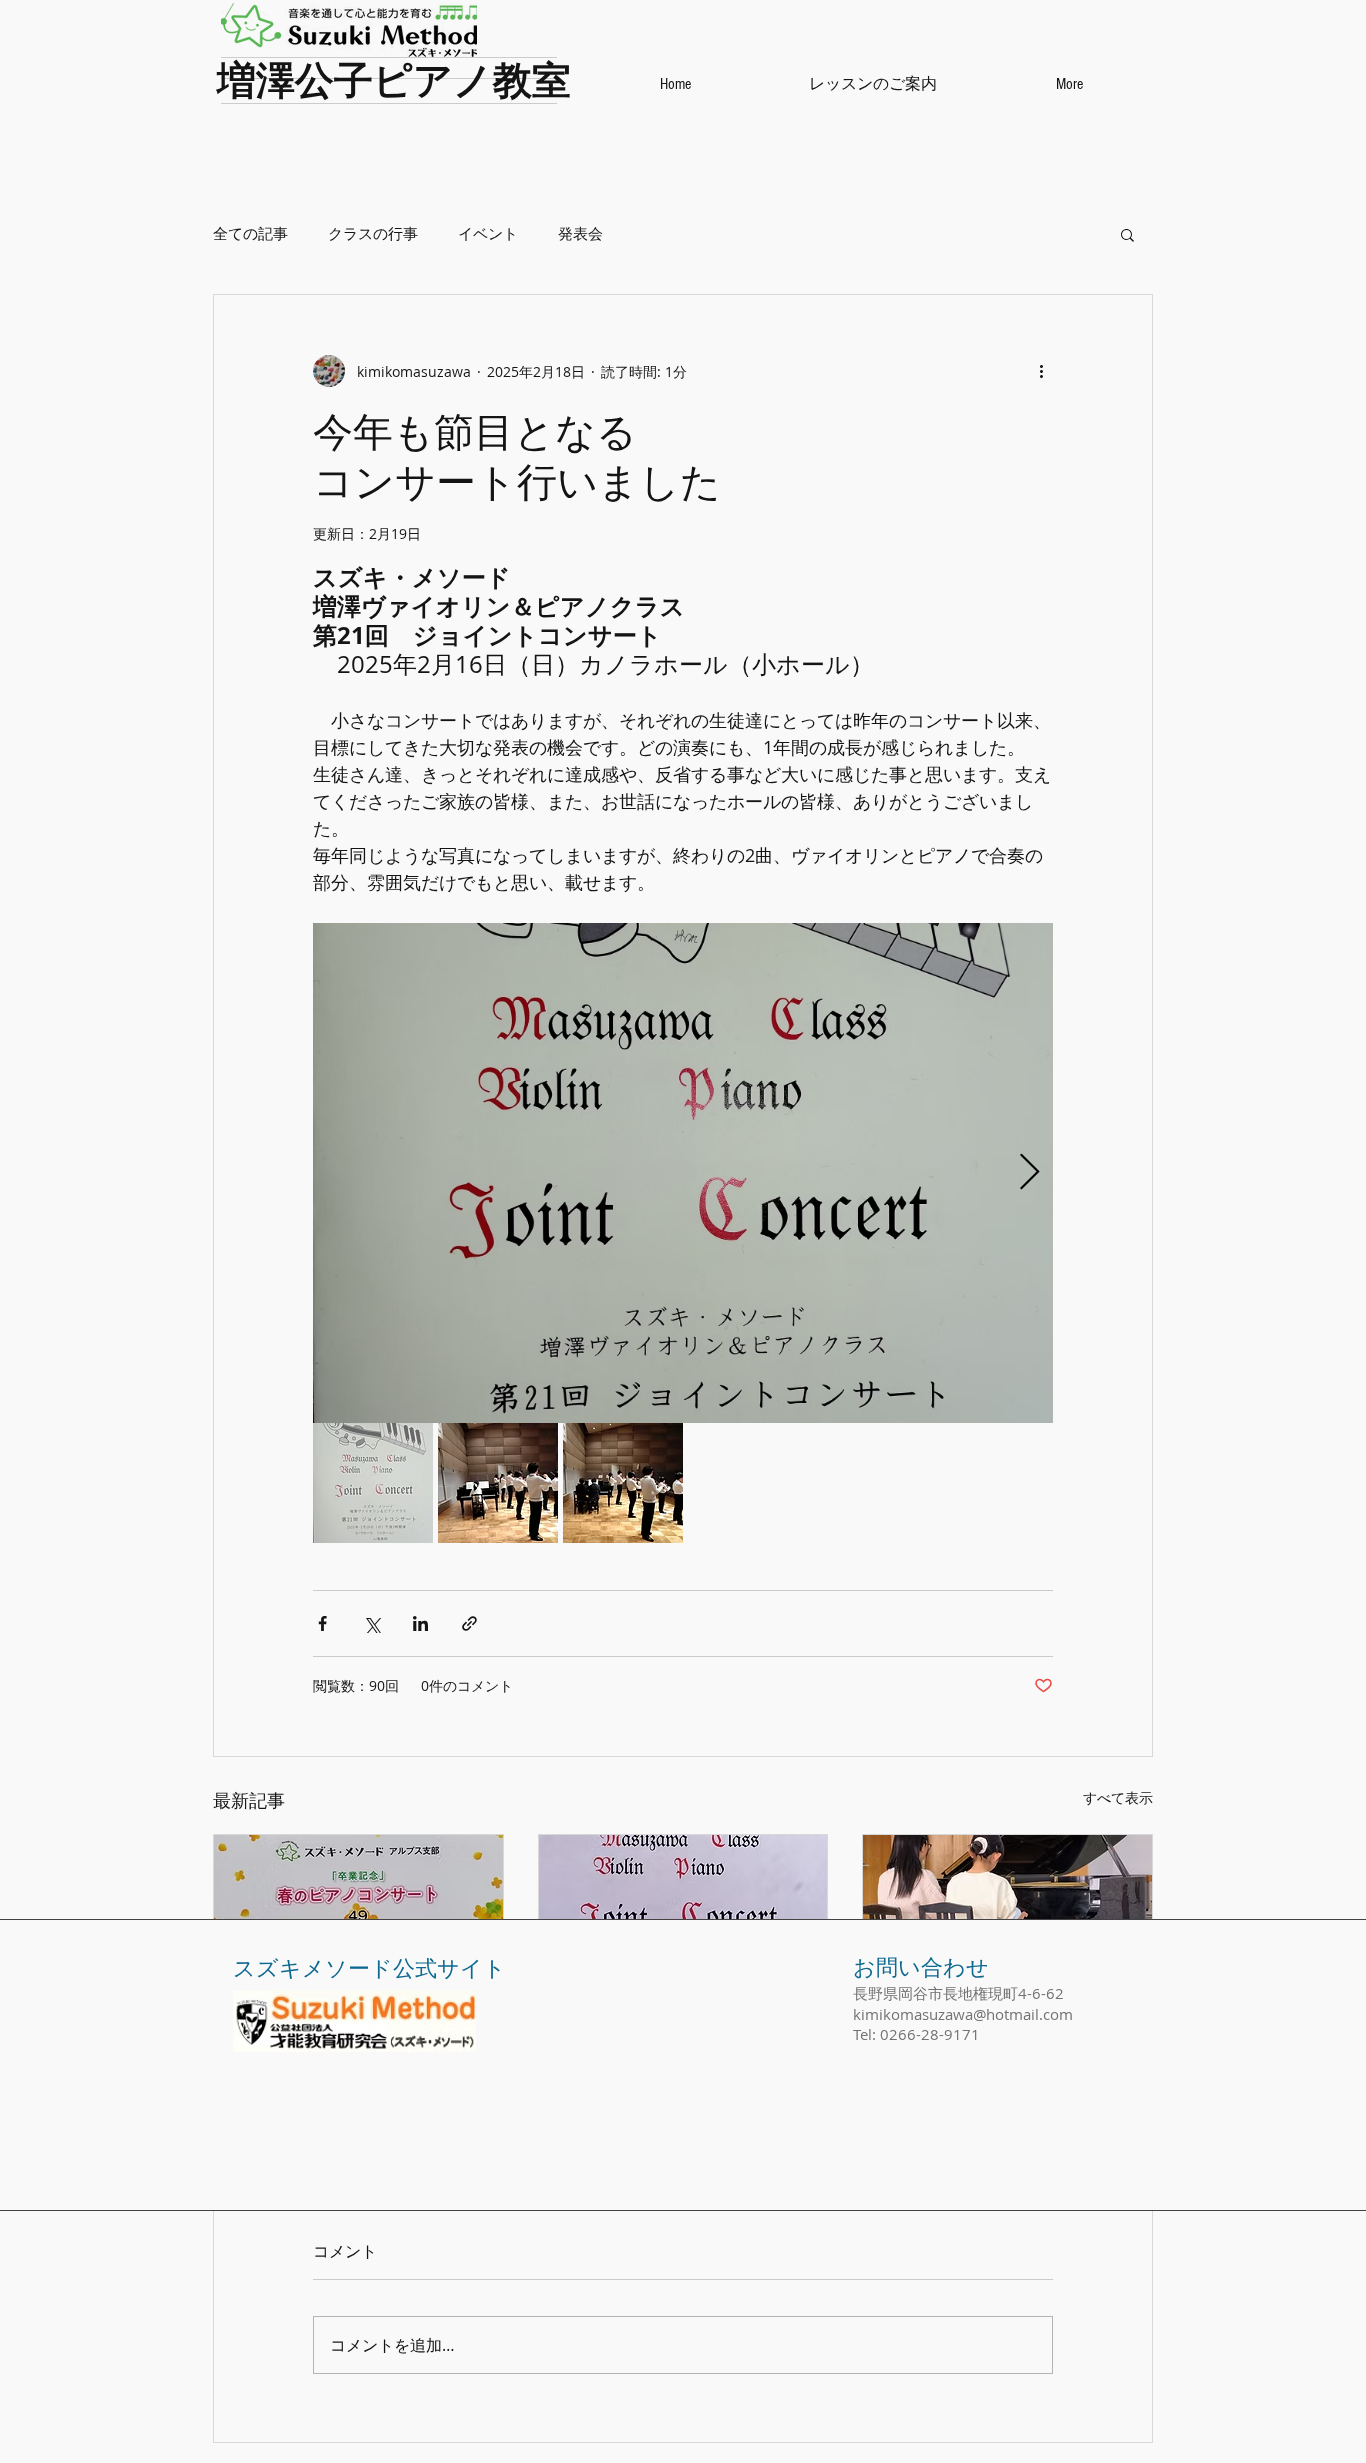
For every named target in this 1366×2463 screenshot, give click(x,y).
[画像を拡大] (683, 1173)
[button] (1127, 234)
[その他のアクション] (1041, 371)
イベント (488, 233)
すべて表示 (1118, 1797)
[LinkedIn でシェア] (420, 1623)
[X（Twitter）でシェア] (371, 1623)
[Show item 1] (373, 1483)
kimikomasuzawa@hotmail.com (963, 2014)
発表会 (580, 233)
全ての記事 (250, 233)
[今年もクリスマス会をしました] (1007, 1916)
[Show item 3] (623, 1483)
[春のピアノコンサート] (358, 1916)
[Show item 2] (498, 1483)
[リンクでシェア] (469, 1623)
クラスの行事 (373, 233)
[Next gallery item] (1029, 1173)
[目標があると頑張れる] (683, 1916)
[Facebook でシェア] (322, 1623)
